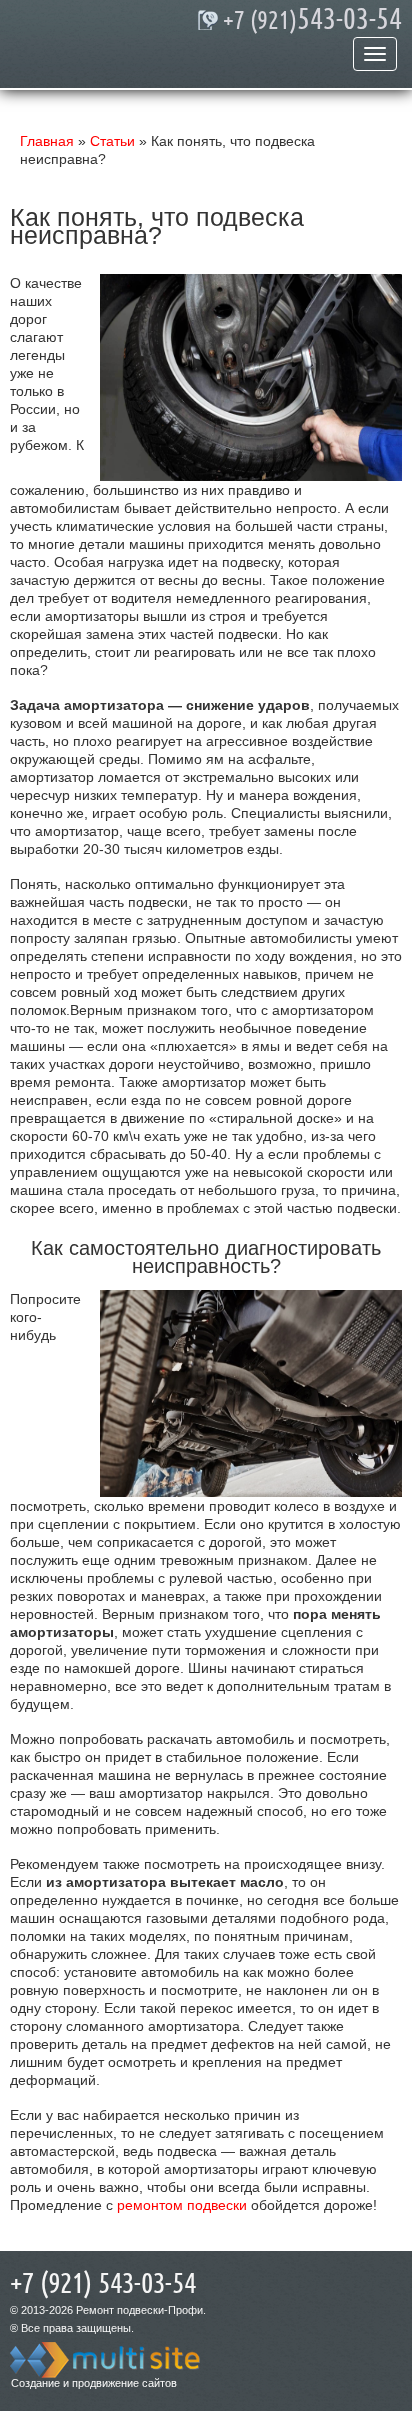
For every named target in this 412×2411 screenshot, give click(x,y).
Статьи (112, 141)
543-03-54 (312, 20)
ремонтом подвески (182, 2205)
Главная (47, 141)
